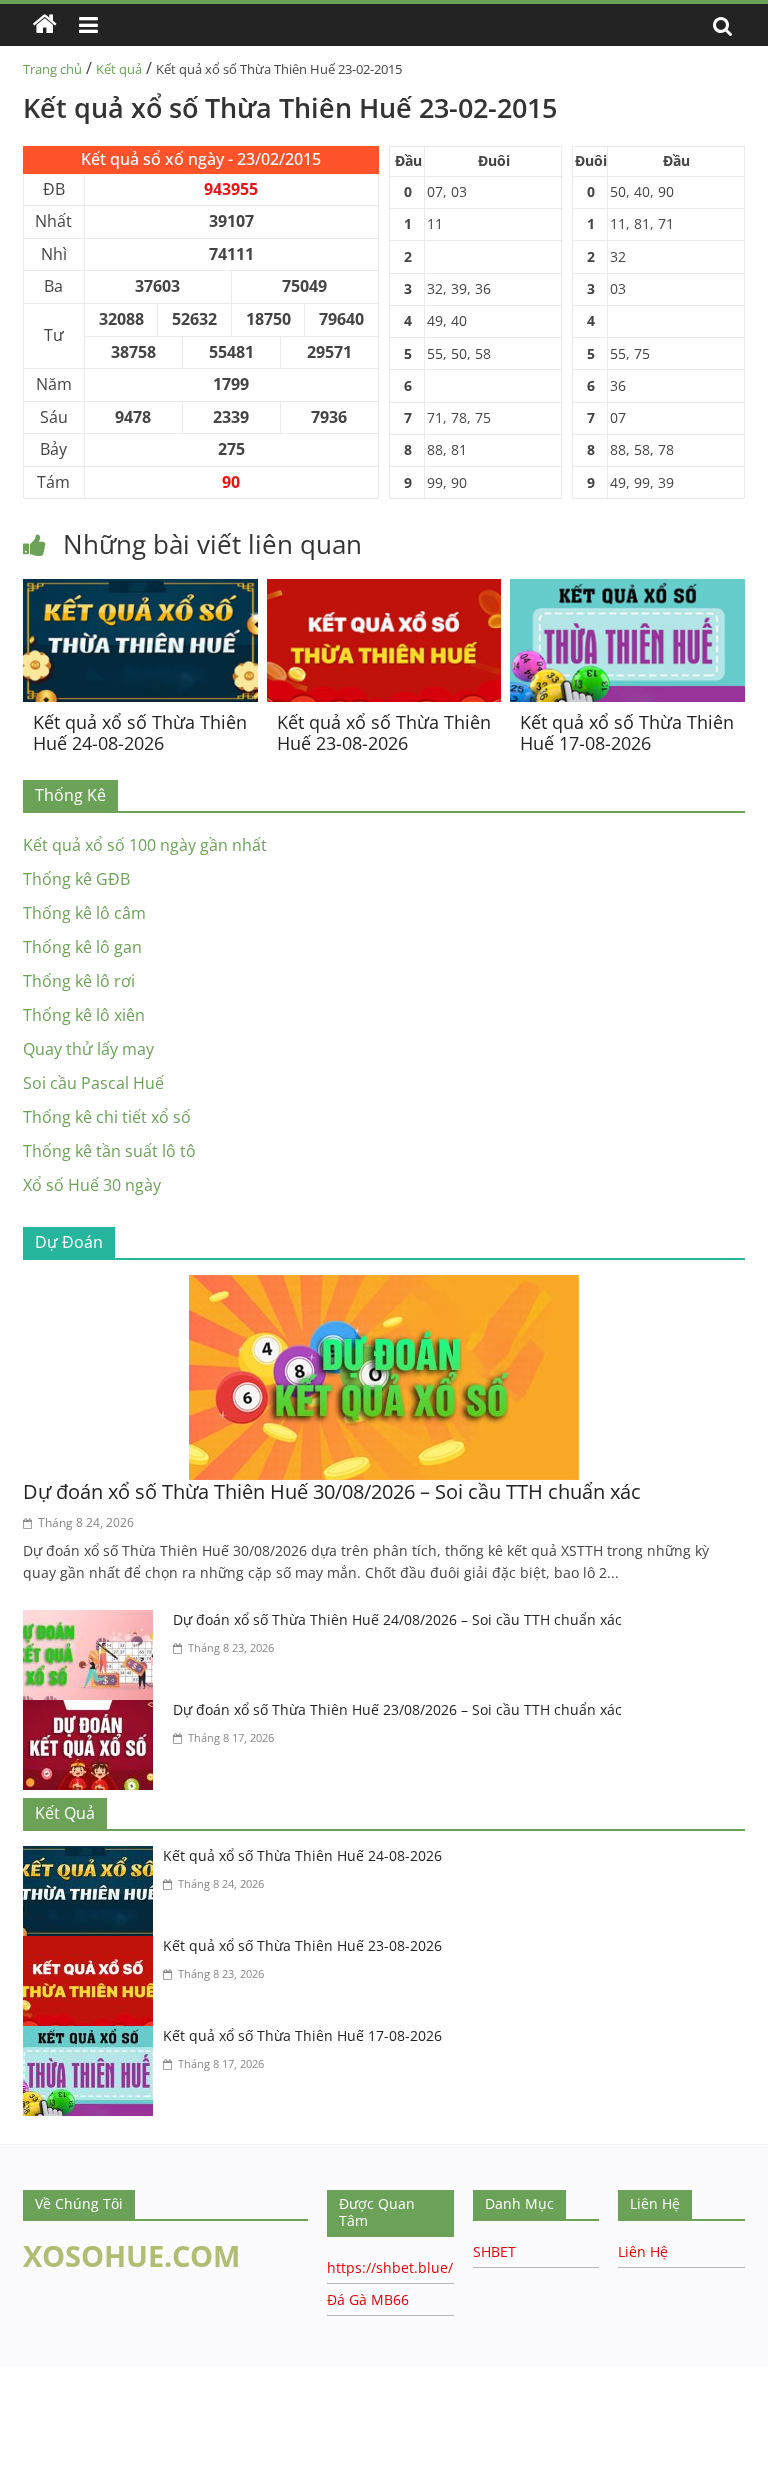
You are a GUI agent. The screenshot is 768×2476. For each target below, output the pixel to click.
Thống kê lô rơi (79, 981)
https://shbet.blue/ (390, 2267)
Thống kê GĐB (76, 879)
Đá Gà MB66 (368, 2299)
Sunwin (27, 2437)
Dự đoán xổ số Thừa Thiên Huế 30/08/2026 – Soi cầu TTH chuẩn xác (332, 1491)
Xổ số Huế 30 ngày (92, 1185)
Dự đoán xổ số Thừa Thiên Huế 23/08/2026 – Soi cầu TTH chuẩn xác (397, 1709)
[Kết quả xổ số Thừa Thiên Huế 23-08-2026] (384, 591)
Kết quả (119, 69)
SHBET (494, 2251)
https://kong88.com (203, 2375)
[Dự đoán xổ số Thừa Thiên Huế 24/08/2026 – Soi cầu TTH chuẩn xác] (93, 1622)
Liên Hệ (643, 2251)
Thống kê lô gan (82, 947)
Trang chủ (52, 69)
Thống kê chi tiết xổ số (107, 1117)
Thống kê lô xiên (84, 1015)
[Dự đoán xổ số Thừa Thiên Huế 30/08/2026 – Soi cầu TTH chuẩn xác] (384, 1287)
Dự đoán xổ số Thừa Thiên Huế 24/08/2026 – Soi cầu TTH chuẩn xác (397, 1619)
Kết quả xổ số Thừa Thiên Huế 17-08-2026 (627, 733)
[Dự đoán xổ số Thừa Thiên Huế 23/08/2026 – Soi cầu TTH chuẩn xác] (93, 1712)
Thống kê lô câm (84, 913)
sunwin (143, 2463)
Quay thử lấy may (88, 1049)
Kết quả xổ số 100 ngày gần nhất (145, 845)
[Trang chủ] (45, 25)
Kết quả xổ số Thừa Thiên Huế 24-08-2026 (140, 733)
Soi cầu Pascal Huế (93, 1083)
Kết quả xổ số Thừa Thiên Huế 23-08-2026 (384, 733)
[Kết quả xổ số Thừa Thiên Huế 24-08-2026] (140, 591)
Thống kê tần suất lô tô (109, 1151)
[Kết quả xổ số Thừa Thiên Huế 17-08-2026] (627, 591)
